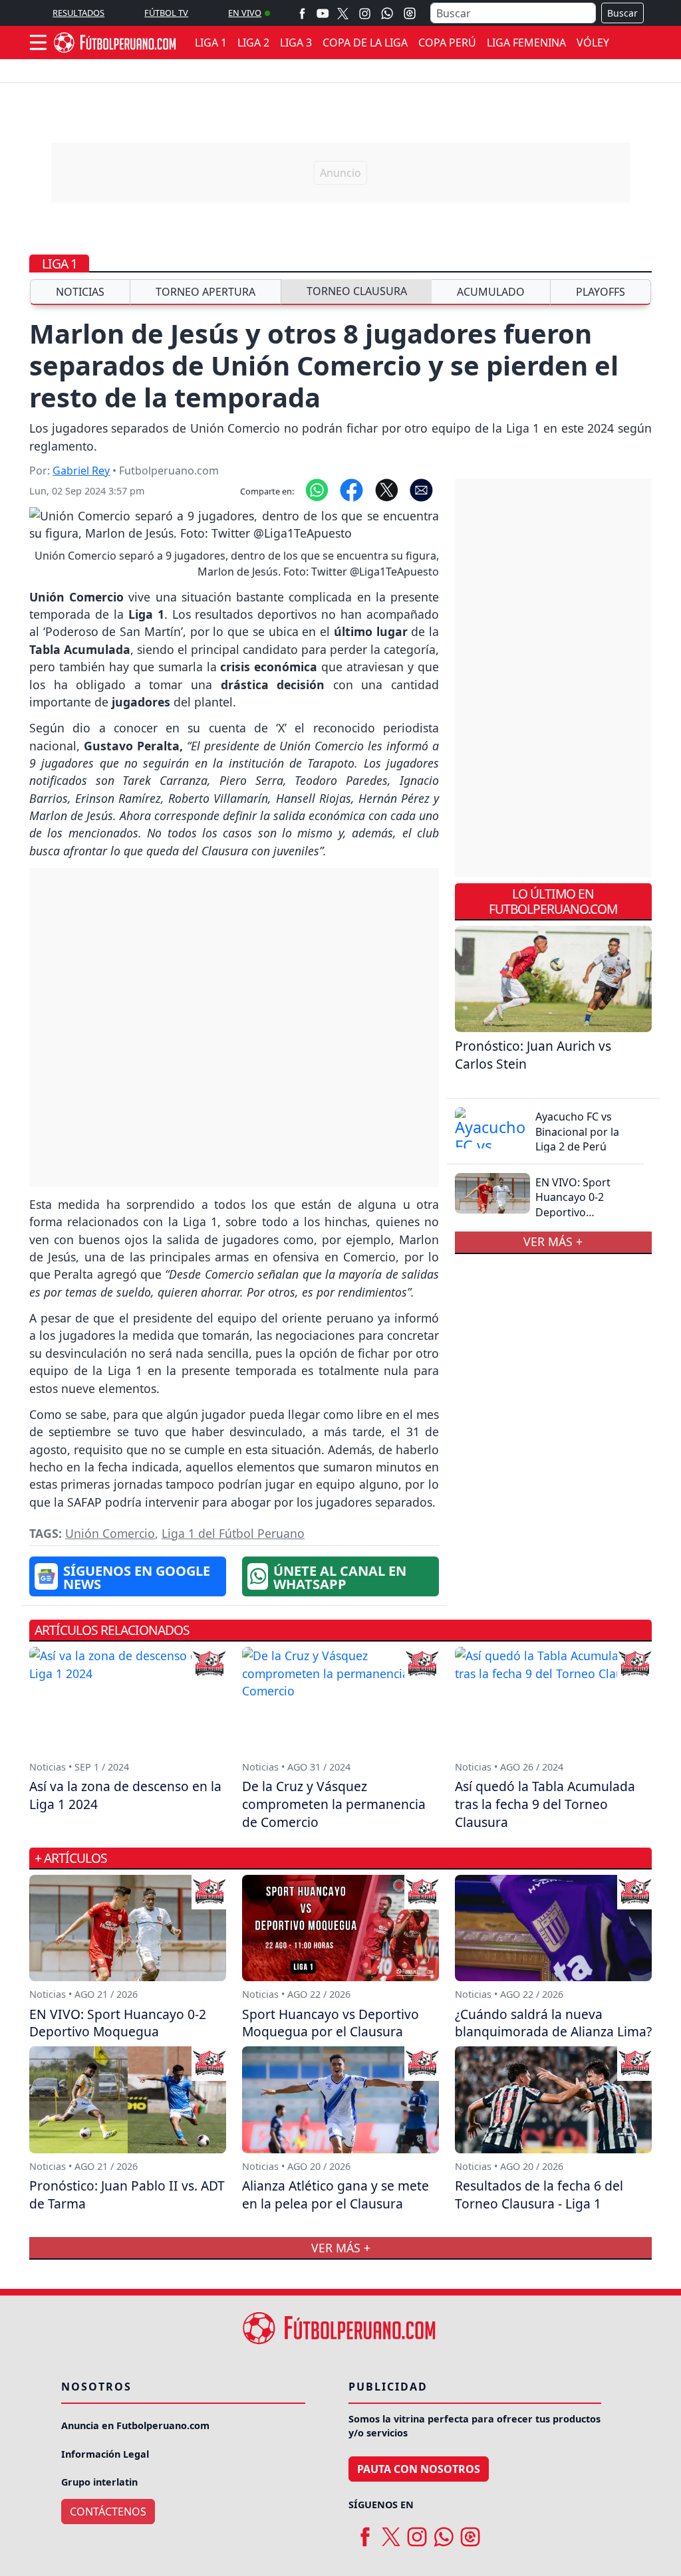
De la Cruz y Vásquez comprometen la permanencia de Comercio (334, 1804)
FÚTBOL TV (166, 13)
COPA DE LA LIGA (365, 43)
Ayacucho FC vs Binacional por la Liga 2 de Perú (577, 1131)
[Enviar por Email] (421, 489)
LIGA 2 (253, 43)
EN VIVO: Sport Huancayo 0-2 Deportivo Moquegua (573, 1205)
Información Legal (105, 2454)
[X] (343, 13)
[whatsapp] (444, 2531)
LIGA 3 (296, 43)
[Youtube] (323, 13)
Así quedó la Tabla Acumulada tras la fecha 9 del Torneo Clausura (545, 1804)
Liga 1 (60, 264)
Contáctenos (108, 2512)
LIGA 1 (211, 43)
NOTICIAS (80, 292)
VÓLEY (593, 43)
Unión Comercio (110, 1533)
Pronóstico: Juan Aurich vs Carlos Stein (533, 1055)
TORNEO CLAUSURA (357, 291)
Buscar (622, 13)
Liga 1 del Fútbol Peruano (233, 1533)
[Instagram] (365, 13)
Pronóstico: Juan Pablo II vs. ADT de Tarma (127, 2195)
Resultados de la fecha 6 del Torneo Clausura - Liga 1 (539, 2195)
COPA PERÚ (447, 43)
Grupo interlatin (99, 2482)
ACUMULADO (491, 292)
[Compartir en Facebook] (351, 489)
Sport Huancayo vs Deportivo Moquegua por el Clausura (331, 2023)
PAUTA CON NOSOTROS (419, 2469)
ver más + (553, 1242)
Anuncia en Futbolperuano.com (135, 2425)
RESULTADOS (78, 13)
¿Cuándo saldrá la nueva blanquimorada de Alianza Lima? (553, 2023)
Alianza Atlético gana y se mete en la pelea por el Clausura (336, 2195)
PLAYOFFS (601, 292)
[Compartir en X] (387, 489)
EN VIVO (245, 13)
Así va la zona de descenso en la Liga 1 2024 (125, 1795)
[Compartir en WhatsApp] (317, 489)
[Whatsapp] (387, 13)
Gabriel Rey (81, 471)
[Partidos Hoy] (410, 13)
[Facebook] (302, 13)
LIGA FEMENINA (526, 43)
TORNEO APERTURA (205, 292)
